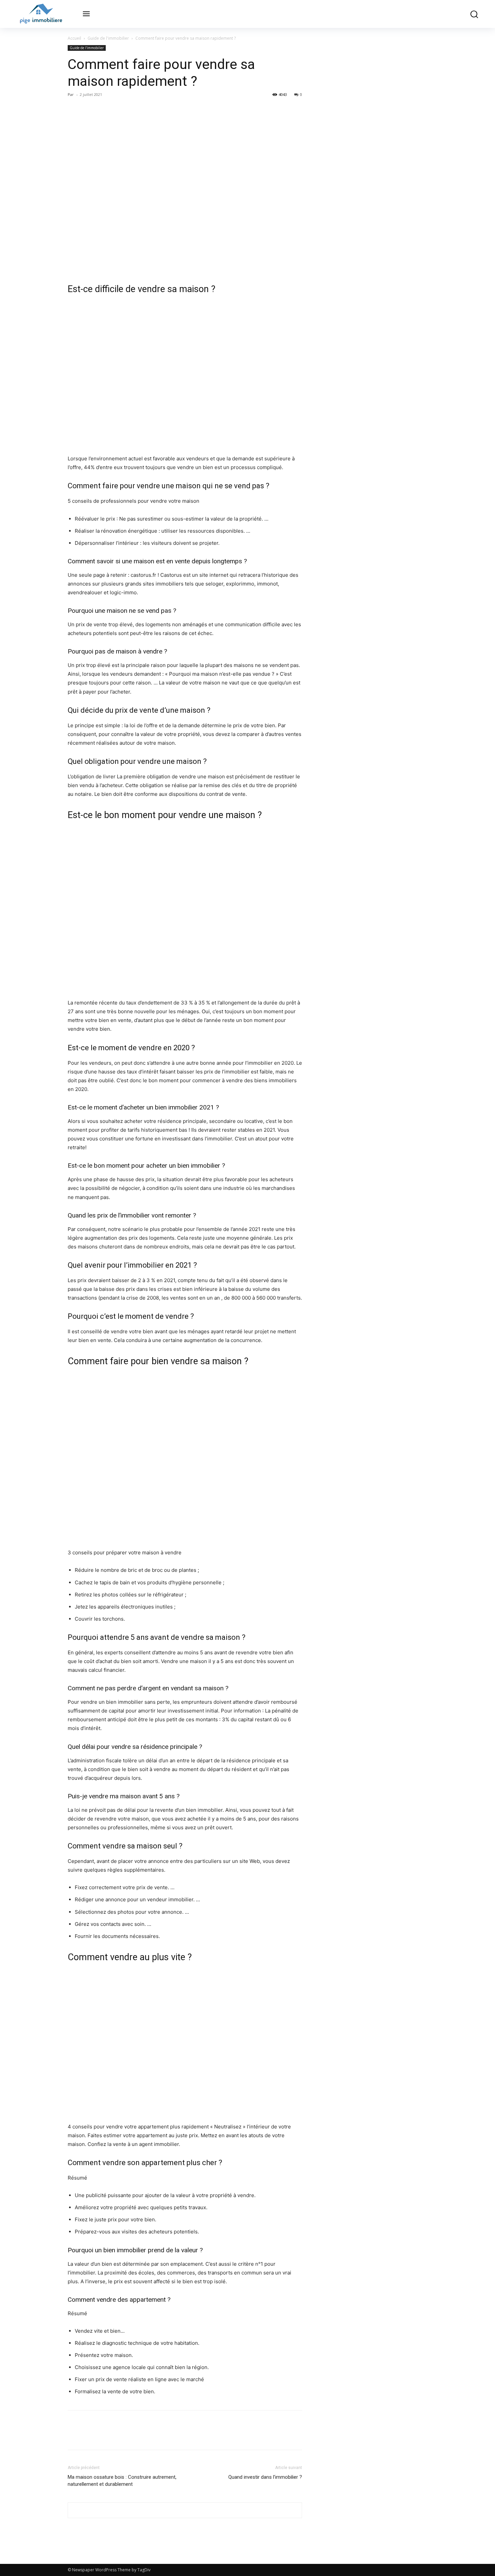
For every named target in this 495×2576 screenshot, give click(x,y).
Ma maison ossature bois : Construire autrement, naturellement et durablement (122, 2481)
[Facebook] (74, 110)
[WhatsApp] (121, 110)
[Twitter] (90, 110)
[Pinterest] (105, 110)
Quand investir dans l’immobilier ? (265, 2477)
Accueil (74, 38)
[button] (469, 14)
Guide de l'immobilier (108, 38)
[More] (137, 110)
